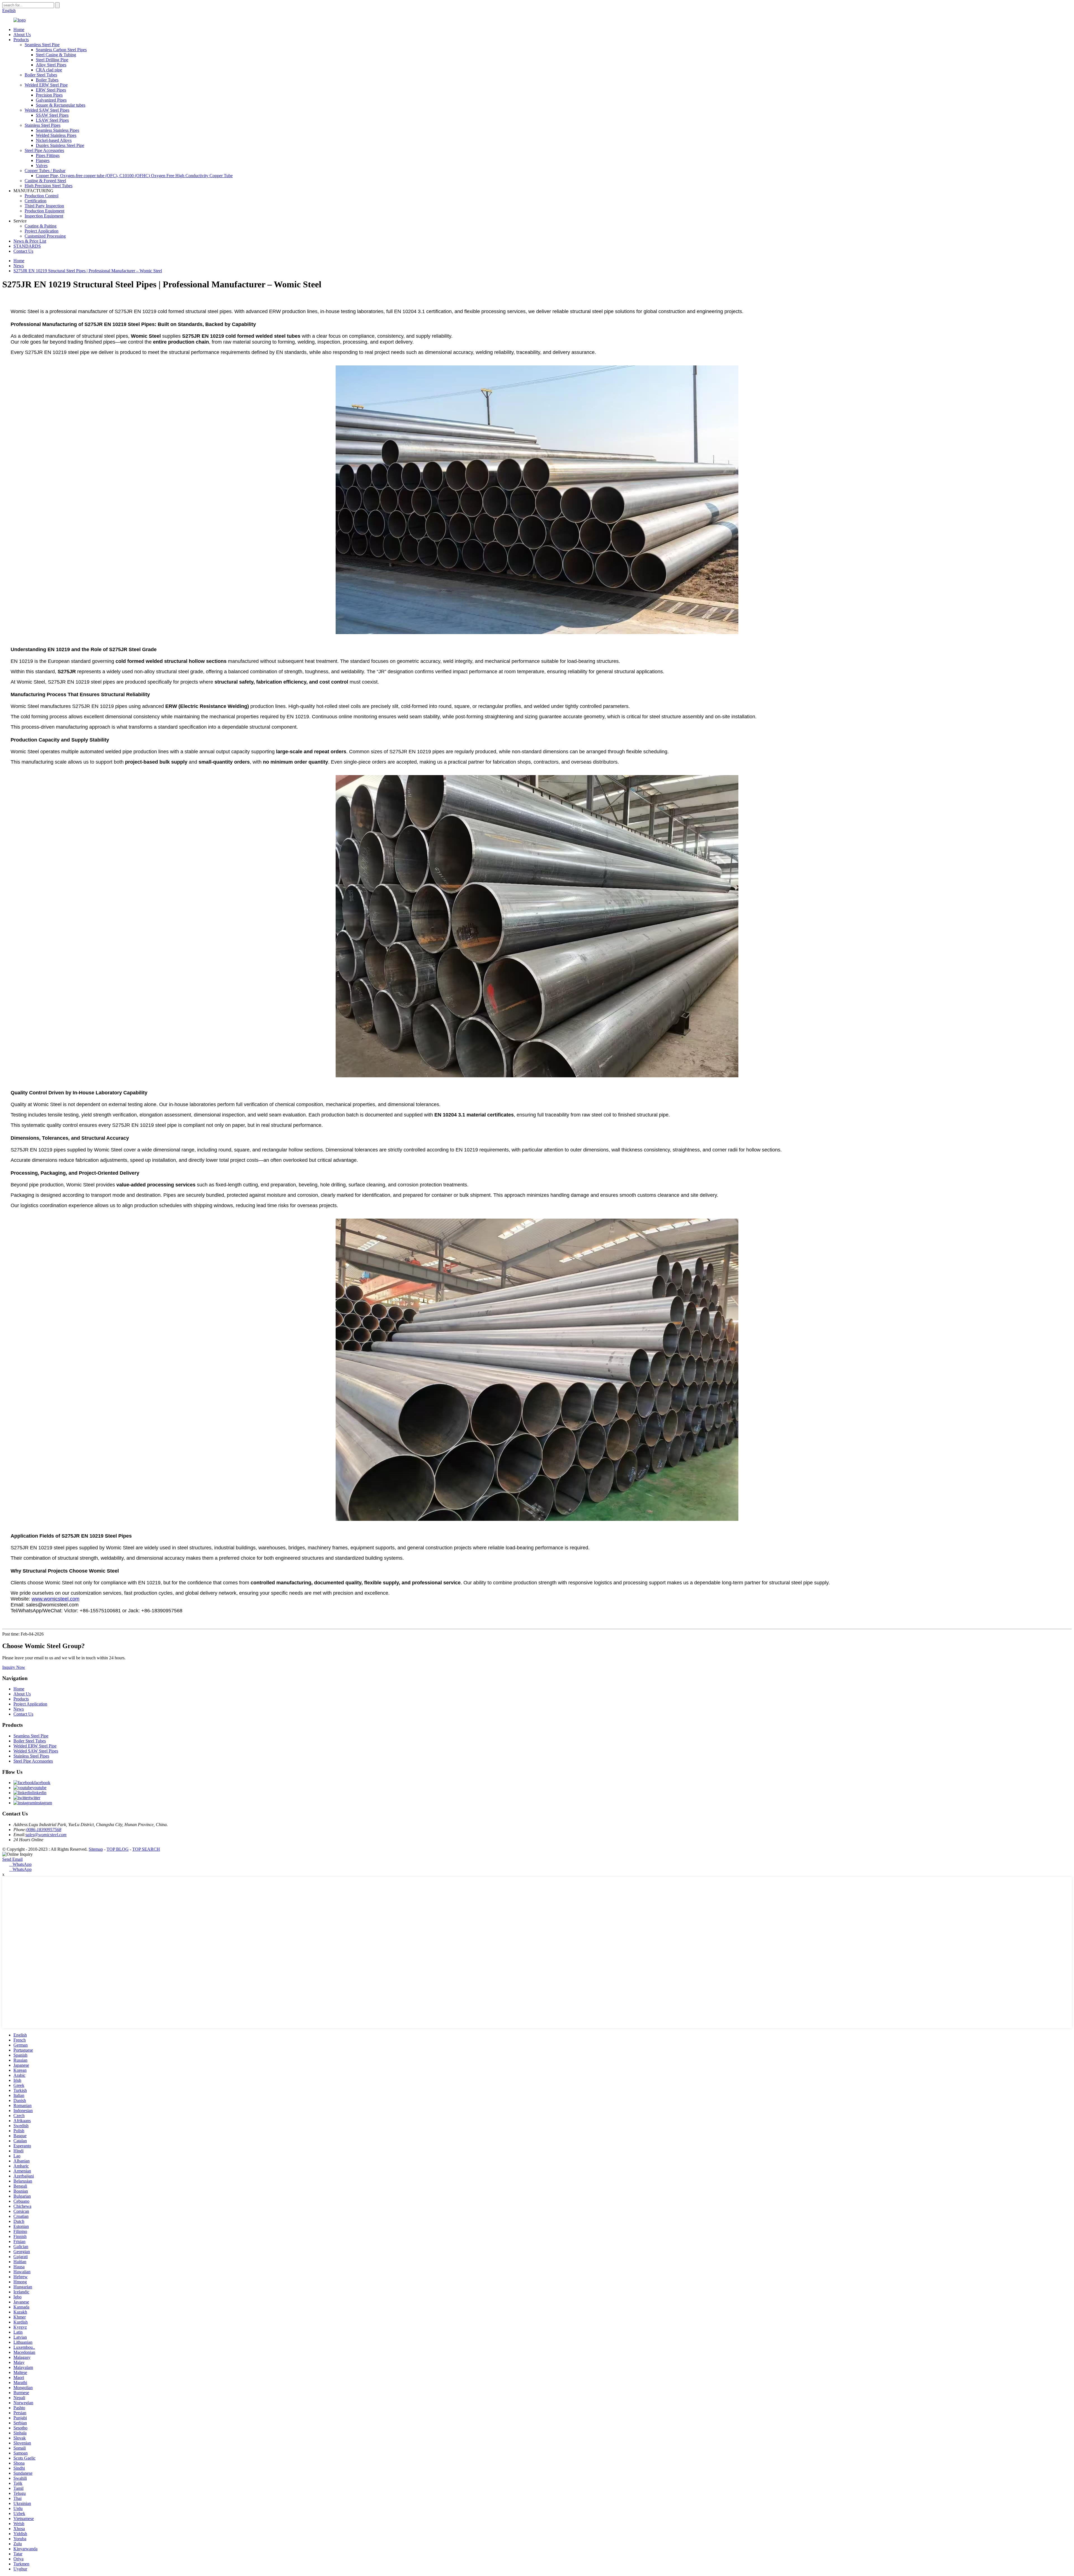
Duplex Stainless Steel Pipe (60, 145)
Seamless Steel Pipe (42, 45)
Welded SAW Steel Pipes (47, 110)
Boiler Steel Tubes (41, 75)
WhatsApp (20, 1864)
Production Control (42, 196)
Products (21, 40)
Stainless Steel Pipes (43, 125)
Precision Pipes (49, 95)
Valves (42, 166)
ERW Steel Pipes (51, 90)
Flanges (43, 160)
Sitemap (96, 1849)
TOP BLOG (118, 1849)
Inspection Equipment (44, 216)
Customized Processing (45, 236)
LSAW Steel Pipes (52, 120)
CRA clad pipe (49, 70)
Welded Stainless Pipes (56, 135)
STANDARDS (27, 246)
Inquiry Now (14, 1667)
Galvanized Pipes (51, 100)
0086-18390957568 (44, 1830)
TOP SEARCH (146, 1849)
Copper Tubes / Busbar (45, 171)
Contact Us (23, 251)
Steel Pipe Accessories (44, 150)
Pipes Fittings (48, 155)
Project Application (42, 231)
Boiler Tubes (47, 80)
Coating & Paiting (41, 226)
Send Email (12, 1859)
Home (19, 30)
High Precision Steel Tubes (49, 186)
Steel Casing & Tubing (56, 55)
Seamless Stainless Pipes (57, 130)
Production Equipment (44, 211)
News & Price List (30, 241)
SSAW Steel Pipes (52, 115)
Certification (36, 201)
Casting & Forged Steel (45, 181)
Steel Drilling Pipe (52, 60)
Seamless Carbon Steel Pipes (61, 50)
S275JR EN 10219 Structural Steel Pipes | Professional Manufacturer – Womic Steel (88, 271)
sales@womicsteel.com (46, 1835)
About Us (22, 35)
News (19, 266)
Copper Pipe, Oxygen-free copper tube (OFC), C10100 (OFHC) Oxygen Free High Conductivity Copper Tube (134, 176)
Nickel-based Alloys (54, 140)
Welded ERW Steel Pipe (46, 85)
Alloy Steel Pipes (51, 65)
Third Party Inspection (44, 206)
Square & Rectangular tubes (61, 105)
